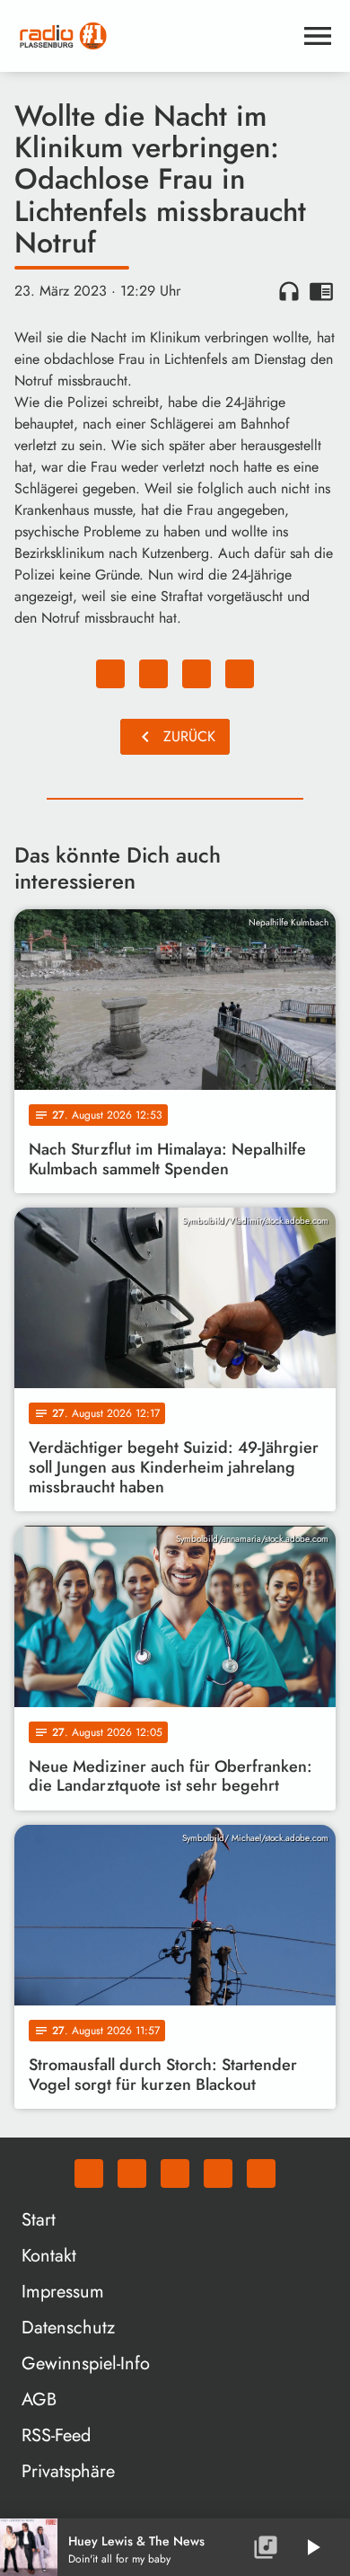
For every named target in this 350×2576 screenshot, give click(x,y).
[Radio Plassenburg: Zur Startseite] (153, 36)
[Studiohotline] (261, 2173)
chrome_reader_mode (321, 291)
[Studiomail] (218, 2173)
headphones (289, 291)
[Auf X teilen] (153, 674)
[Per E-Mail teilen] (240, 674)
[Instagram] (175, 2173)
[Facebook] (132, 2173)
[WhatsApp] (89, 2173)
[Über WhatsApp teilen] (197, 674)
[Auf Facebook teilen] (110, 674)
